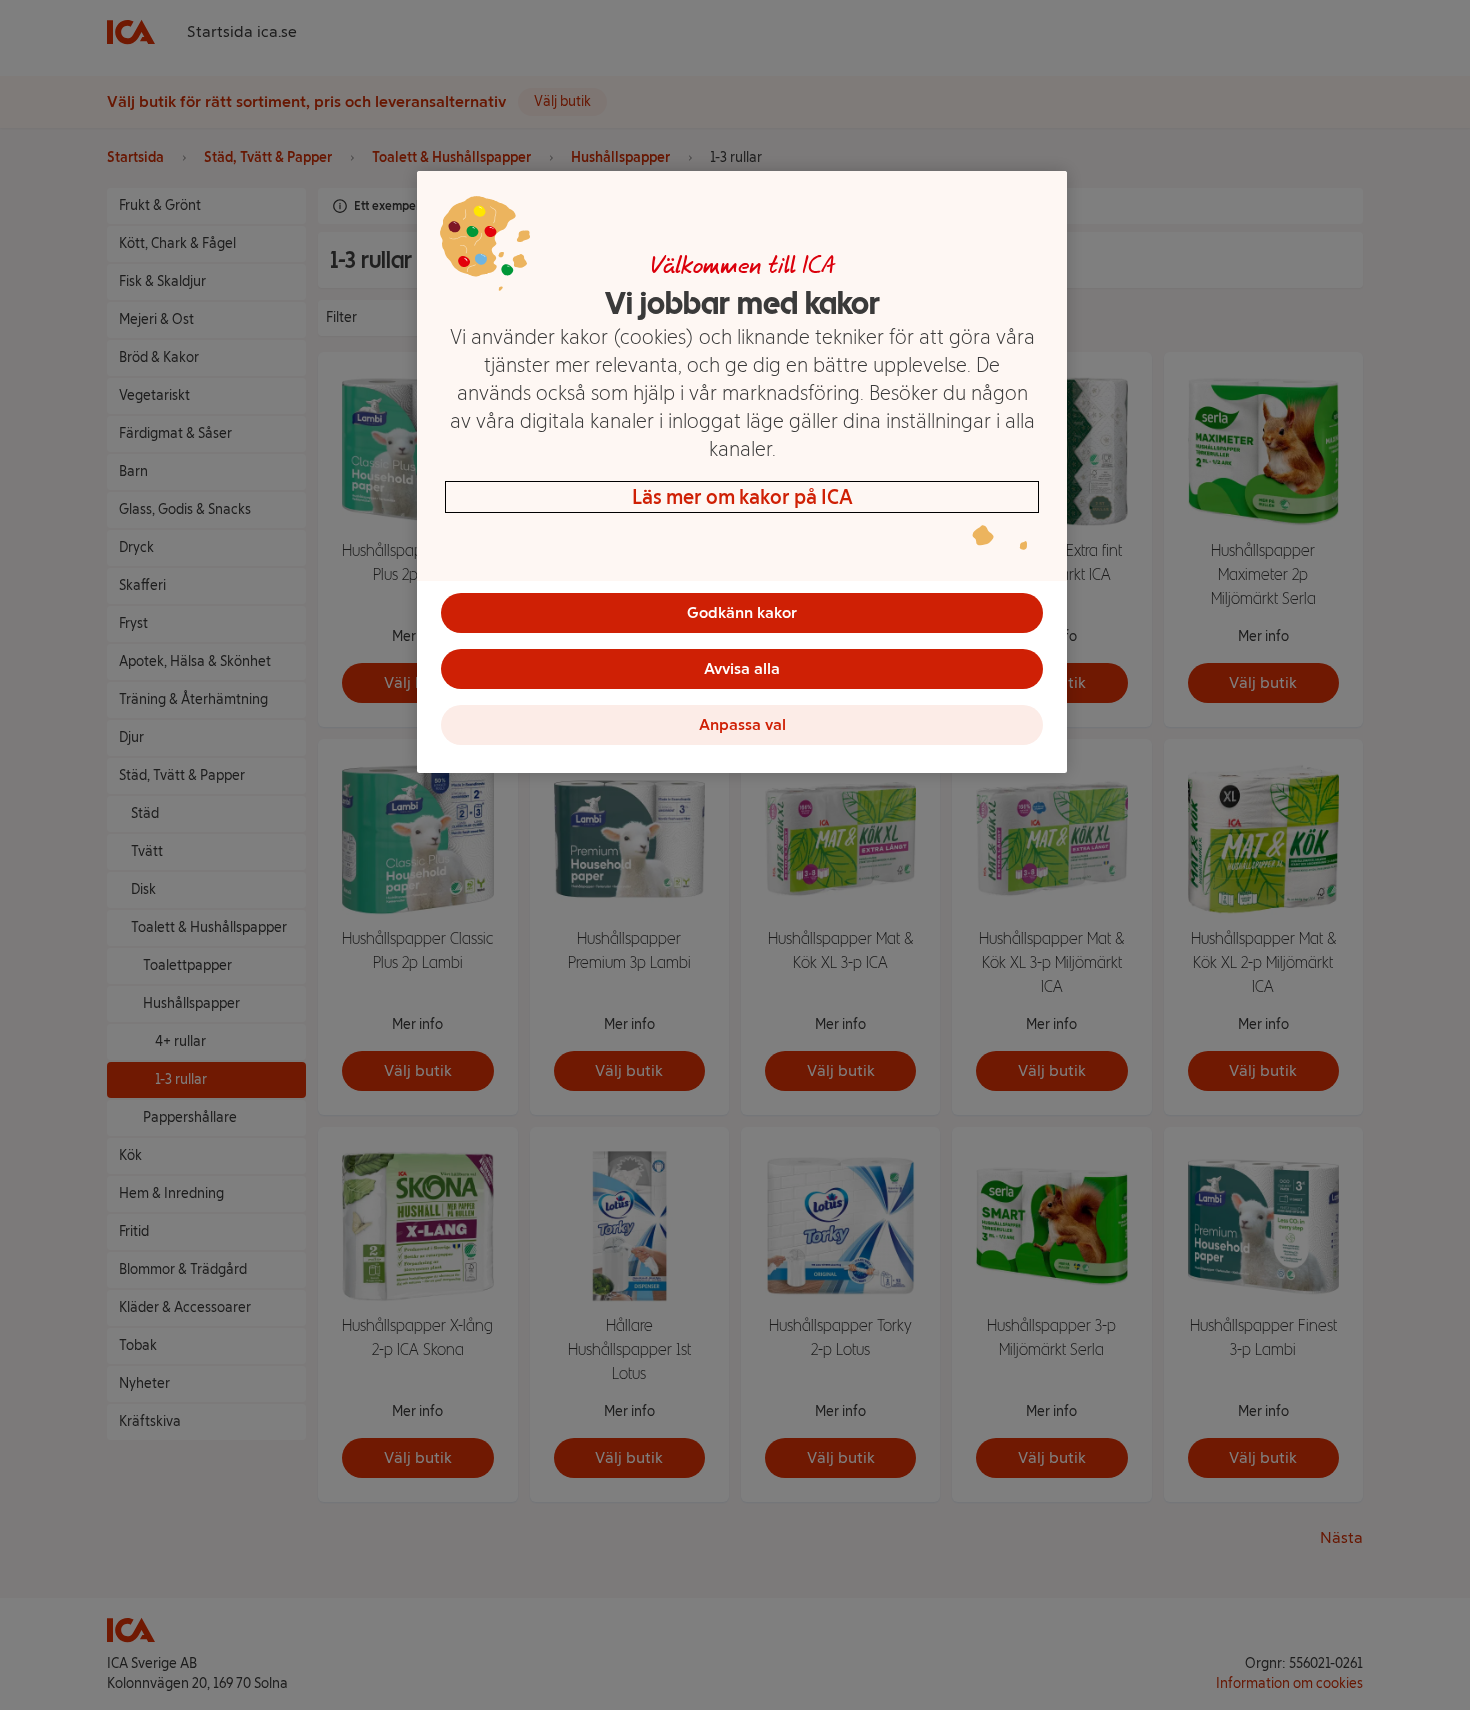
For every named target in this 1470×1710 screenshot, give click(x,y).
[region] (742, 472)
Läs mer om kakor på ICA (742, 497)
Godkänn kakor (742, 612)
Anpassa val (742, 724)
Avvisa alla (742, 668)
